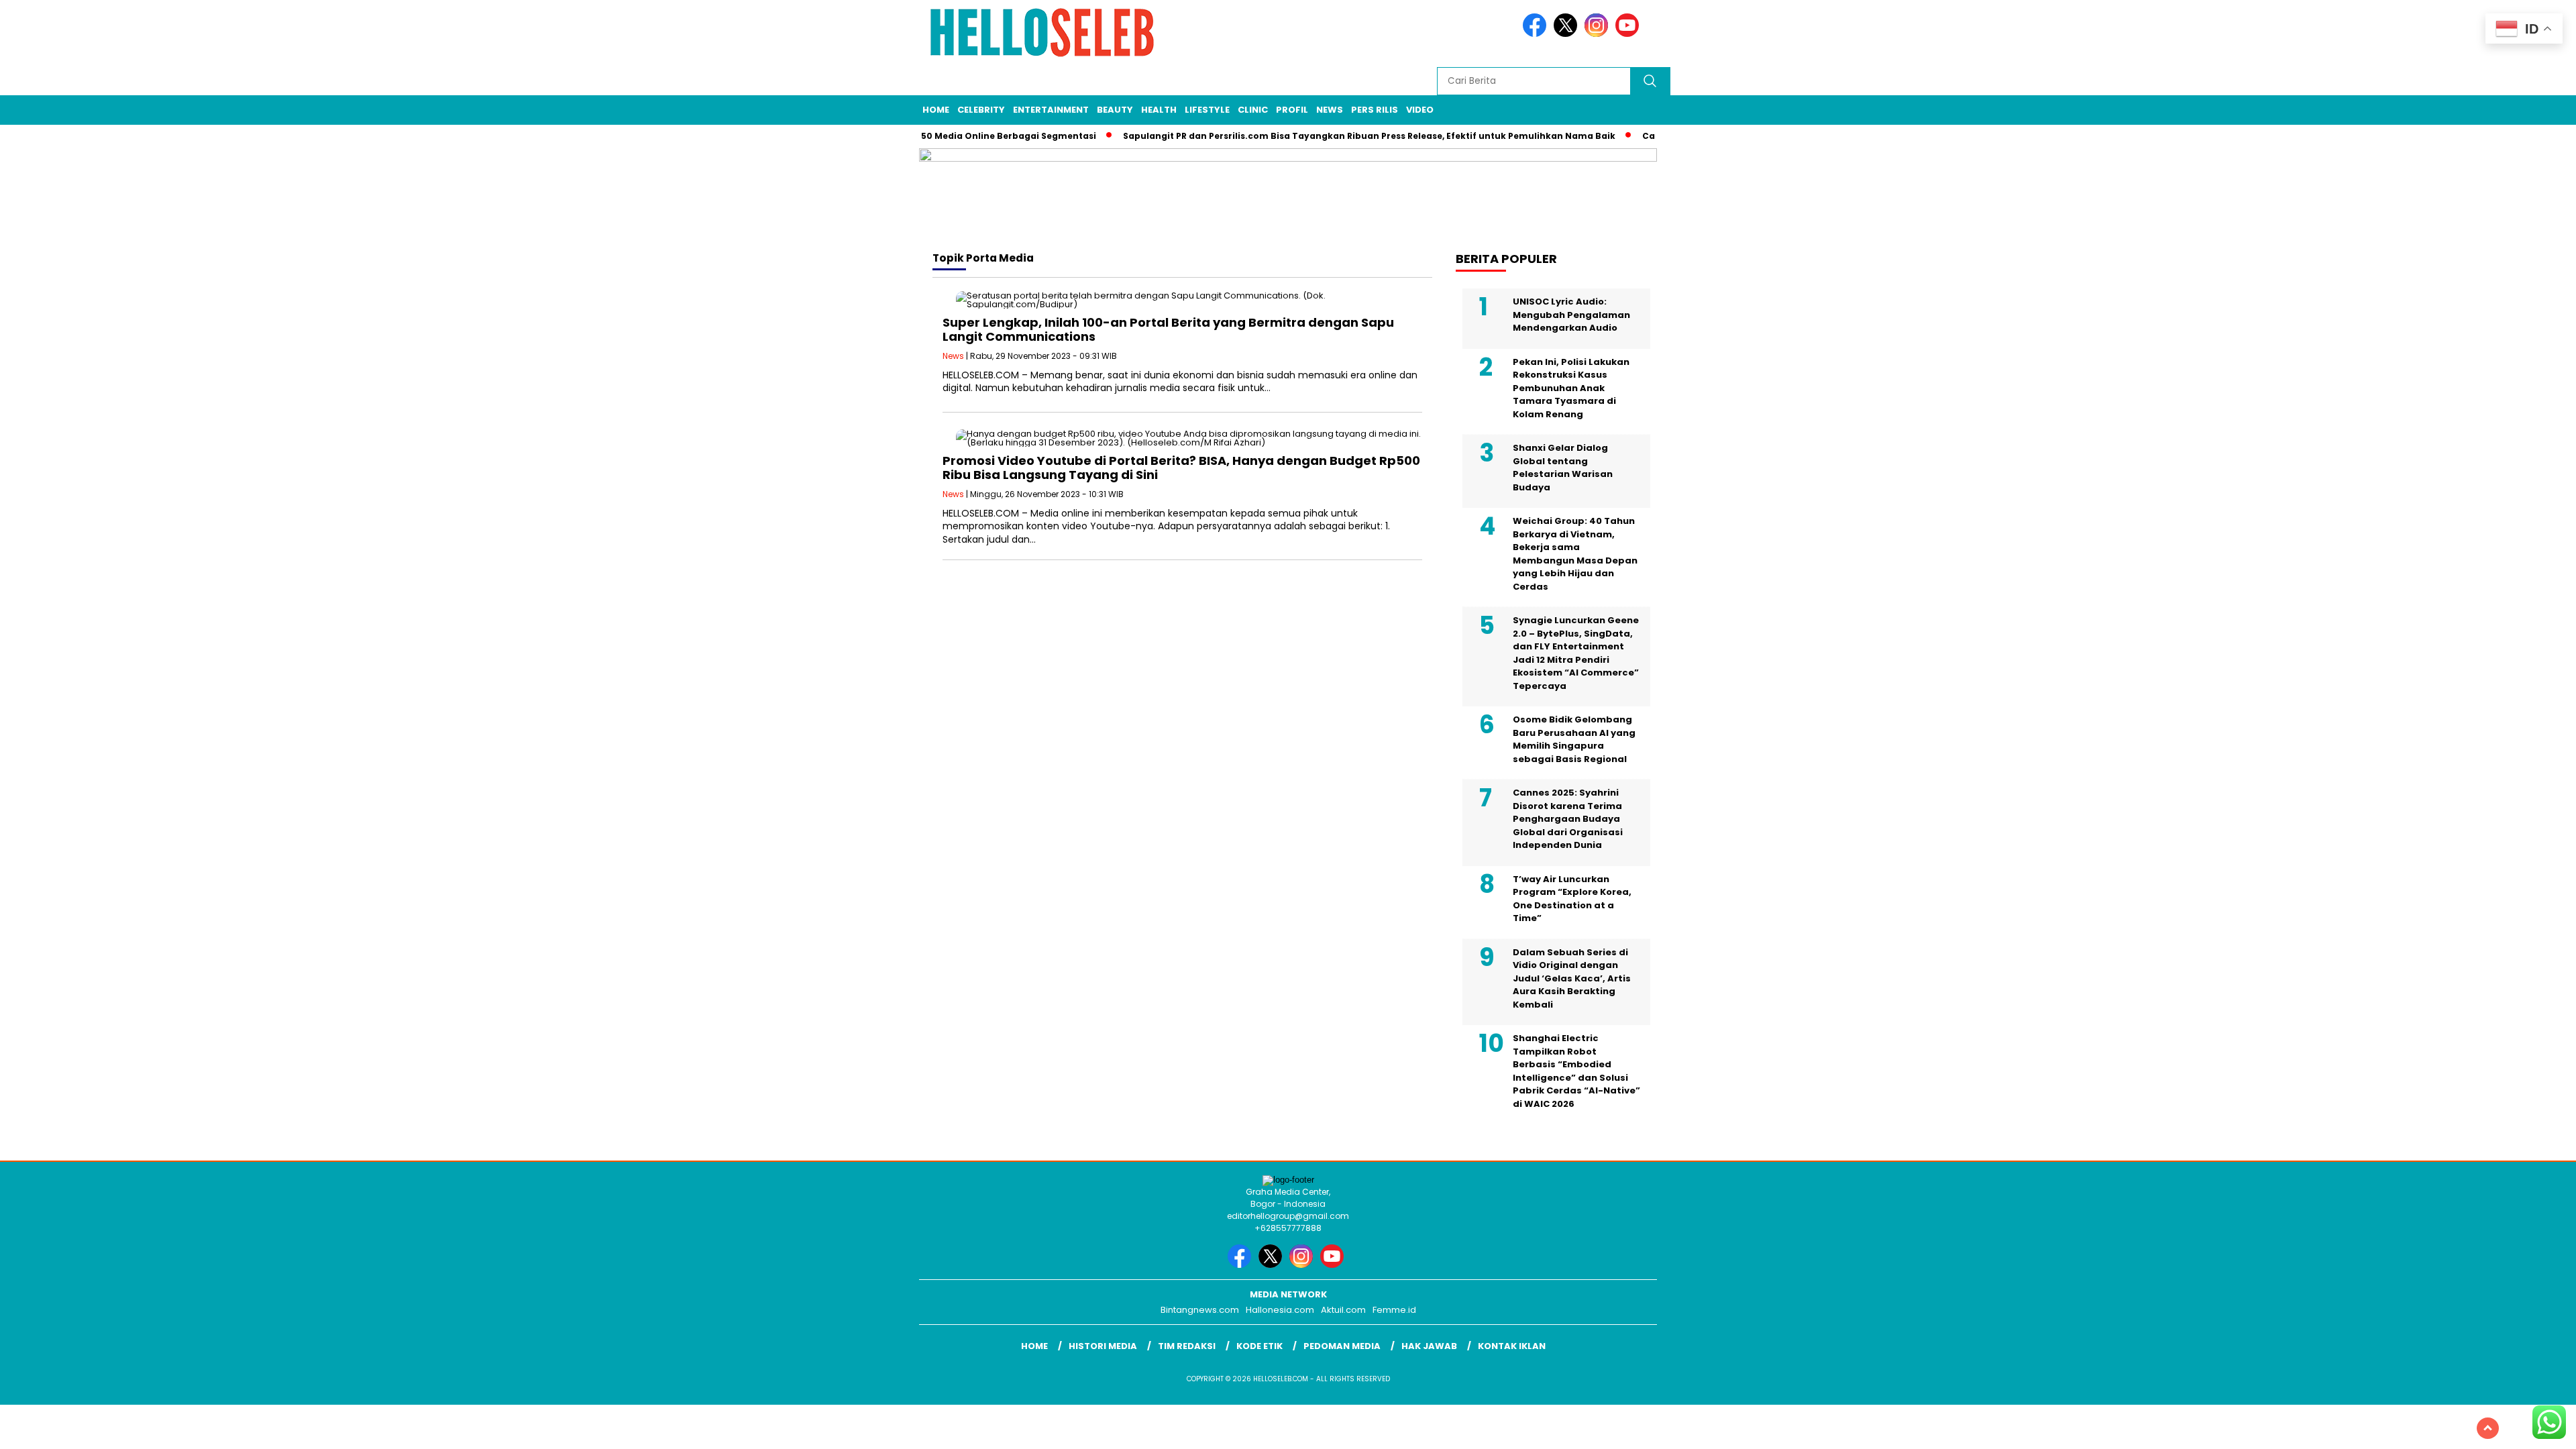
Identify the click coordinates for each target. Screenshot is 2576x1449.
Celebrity (981, 110)
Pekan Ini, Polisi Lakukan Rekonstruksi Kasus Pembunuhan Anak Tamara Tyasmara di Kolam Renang (1571, 388)
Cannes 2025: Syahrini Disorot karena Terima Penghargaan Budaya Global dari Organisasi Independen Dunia (1568, 819)
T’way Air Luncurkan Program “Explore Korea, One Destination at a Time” (1572, 899)
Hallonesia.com (1280, 1310)
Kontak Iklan (1512, 1346)
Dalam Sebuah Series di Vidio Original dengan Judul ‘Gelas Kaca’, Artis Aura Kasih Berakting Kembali (1572, 978)
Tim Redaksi (1187, 1346)
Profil (1292, 110)
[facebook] (1537, 34)
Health (1159, 110)
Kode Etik (1259, 1346)
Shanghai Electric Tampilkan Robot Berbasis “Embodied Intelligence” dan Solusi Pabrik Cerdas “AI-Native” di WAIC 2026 (1576, 1071)
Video (1420, 110)
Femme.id (1394, 1310)
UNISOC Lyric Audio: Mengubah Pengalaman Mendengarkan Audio (1571, 315)
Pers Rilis (1375, 110)
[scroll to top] (2488, 1428)
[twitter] (1568, 34)
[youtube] (1629, 34)
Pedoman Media (1342, 1346)
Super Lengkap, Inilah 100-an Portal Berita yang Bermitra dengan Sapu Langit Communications (1168, 330)
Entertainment (1051, 110)
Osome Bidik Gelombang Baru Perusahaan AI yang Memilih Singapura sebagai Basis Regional (1574, 739)
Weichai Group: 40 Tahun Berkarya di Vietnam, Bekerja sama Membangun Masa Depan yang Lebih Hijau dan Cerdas (1575, 554)
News (1330, 110)
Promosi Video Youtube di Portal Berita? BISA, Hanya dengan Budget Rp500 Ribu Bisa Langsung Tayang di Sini (1181, 468)
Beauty (1115, 110)
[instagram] (1599, 34)
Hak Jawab (1429, 1346)
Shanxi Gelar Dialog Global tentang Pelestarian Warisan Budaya (1563, 468)
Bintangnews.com (1200, 1310)
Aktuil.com (1343, 1310)
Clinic (1253, 110)
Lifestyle (1207, 110)
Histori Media (1103, 1346)
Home (936, 110)
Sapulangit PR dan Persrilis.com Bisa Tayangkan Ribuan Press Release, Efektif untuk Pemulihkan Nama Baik (1334, 136)
